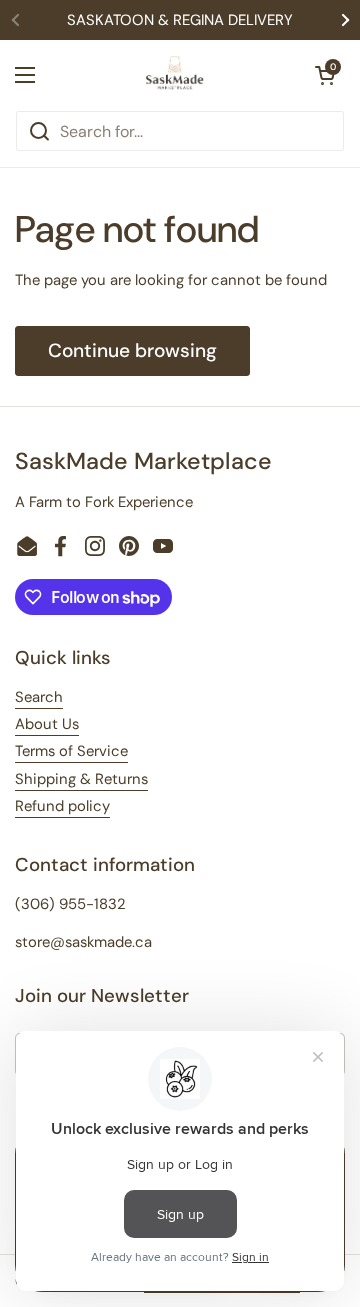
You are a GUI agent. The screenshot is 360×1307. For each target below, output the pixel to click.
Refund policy (62, 806)
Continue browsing (132, 350)
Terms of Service (71, 751)
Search (39, 697)
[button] (325, 75)
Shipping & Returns (81, 779)
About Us (47, 724)
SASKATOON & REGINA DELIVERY (180, 20)
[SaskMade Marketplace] (175, 75)
